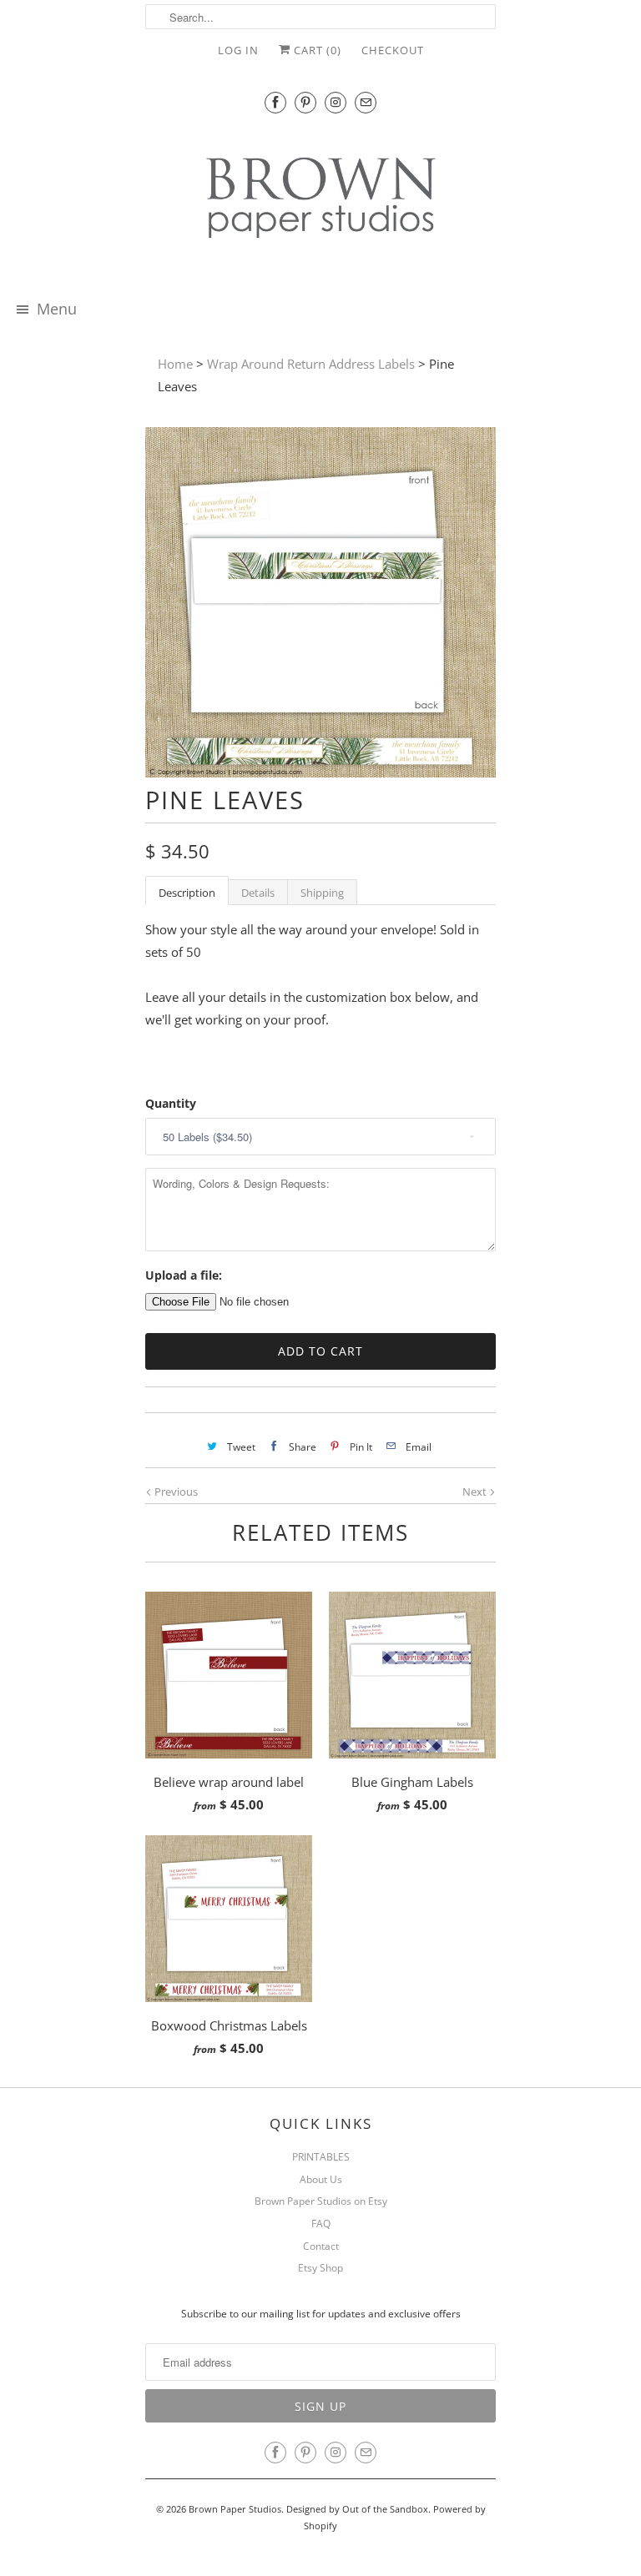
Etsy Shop (320, 2268)
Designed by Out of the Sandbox (357, 2509)
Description (187, 893)
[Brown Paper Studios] (320, 201)
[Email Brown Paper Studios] (366, 102)
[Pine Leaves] (320, 772)
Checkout (393, 50)
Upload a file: (184, 1275)
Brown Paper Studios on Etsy (321, 2201)
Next (476, 1492)
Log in (238, 50)
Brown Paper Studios (235, 2509)
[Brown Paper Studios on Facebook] (275, 102)
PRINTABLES (321, 2157)
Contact (321, 2246)
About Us (321, 2179)
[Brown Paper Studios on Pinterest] (305, 102)
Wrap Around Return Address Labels (311, 364)
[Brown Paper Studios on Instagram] (336, 102)
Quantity (171, 1103)
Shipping (322, 893)
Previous (175, 1492)
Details (258, 893)
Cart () (316, 50)
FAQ (321, 2224)
